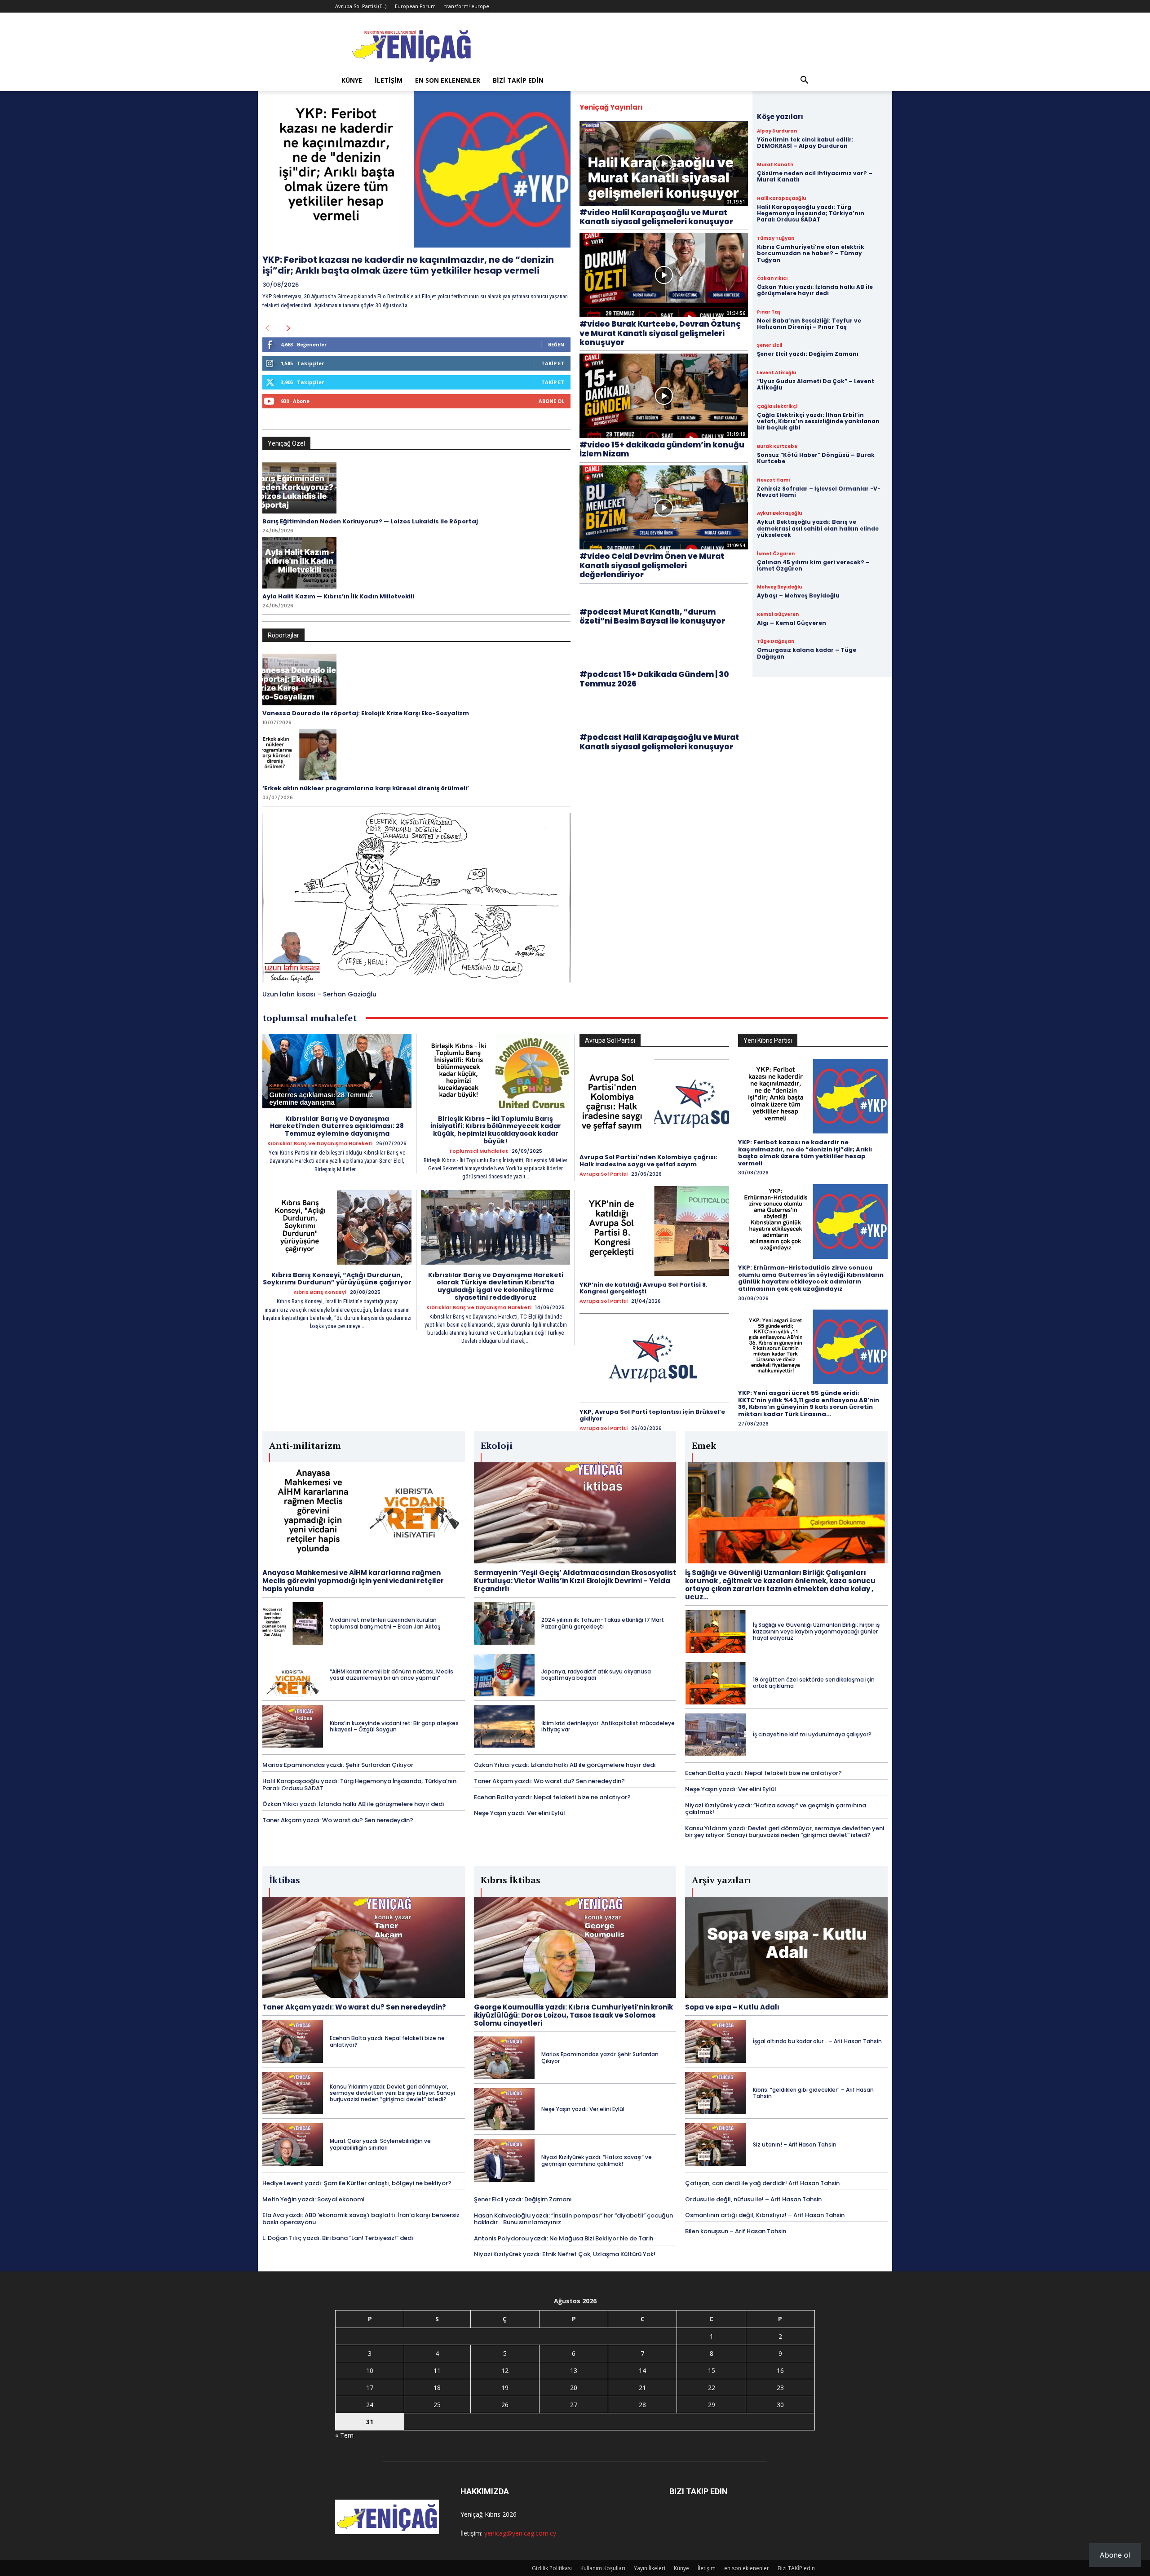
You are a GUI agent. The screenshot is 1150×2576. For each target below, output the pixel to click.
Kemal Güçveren (778, 615)
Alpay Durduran (777, 131)
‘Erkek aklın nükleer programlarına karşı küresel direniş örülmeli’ (366, 788)
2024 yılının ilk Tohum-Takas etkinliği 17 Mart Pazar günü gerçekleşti (603, 1623)
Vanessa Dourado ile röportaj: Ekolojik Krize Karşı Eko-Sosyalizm (366, 713)
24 (370, 2405)
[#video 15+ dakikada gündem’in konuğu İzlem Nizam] (664, 396)
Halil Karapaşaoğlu (781, 199)
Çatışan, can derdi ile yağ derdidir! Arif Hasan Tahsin (762, 2183)
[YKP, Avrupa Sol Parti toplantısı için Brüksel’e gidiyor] (654, 1358)
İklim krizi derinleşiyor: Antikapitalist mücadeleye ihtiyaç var (608, 1726)
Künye (352, 80)
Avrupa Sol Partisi (604, 1174)
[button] (804, 81)
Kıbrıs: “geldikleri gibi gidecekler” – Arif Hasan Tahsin (813, 2093)
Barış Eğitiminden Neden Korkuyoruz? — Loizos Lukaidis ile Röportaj (370, 521)
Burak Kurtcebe (777, 447)
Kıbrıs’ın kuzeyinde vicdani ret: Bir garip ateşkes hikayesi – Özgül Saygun (394, 1726)
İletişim (389, 80)
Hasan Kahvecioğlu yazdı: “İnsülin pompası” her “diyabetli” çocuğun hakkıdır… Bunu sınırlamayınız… (573, 2219)
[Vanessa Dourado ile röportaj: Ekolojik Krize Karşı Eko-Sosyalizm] (299, 679)
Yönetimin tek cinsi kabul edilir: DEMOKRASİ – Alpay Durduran (805, 143)
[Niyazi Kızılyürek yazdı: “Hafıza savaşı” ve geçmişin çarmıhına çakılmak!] (504, 2161)
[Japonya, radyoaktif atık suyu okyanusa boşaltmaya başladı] (504, 1675)
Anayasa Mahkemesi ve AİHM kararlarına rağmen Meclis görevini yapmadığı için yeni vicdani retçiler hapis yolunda (353, 1581)
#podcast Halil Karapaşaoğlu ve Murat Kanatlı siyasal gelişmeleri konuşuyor (659, 742)
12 (505, 2370)
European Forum (415, 6)
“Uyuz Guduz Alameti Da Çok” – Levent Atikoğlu (816, 384)
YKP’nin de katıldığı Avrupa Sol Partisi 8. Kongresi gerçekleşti (644, 1288)
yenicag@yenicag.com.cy (520, 2533)
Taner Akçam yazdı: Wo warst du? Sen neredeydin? (338, 1820)
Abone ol (1115, 2555)
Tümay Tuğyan (776, 239)
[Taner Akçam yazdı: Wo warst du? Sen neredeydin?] (364, 1947)
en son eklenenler (448, 80)
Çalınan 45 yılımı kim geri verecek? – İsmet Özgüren (813, 565)
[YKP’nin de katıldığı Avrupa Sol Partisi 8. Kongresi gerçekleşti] (654, 1231)
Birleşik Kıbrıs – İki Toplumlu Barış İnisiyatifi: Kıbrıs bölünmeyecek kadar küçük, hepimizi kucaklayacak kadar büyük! (496, 1130)
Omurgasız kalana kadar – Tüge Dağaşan (807, 653)
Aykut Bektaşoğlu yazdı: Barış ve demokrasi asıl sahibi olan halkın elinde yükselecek (818, 528)
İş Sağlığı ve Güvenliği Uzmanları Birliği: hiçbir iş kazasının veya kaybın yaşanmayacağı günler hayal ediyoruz (816, 1631)
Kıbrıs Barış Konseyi (320, 1292)
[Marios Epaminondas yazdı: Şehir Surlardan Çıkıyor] (504, 2058)
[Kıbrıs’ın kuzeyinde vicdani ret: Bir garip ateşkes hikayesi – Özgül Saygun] (293, 1727)
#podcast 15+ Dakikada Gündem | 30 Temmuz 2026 (654, 679)
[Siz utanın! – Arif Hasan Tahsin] (715, 2144)
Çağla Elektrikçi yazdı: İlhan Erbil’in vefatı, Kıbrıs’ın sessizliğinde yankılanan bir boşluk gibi (818, 421)
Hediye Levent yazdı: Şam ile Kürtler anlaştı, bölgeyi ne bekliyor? (357, 2183)
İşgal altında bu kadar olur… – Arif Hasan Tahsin (817, 2041)
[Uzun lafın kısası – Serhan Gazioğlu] (416, 898)
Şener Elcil (770, 345)
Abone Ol (551, 401)
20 (574, 2388)
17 (370, 2388)
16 (780, 2370)
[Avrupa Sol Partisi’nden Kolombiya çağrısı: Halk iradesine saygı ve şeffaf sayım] (654, 1104)
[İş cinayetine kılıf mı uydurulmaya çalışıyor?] (715, 1735)
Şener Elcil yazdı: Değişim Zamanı (808, 354)
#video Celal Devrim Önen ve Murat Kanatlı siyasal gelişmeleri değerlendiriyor (652, 565)
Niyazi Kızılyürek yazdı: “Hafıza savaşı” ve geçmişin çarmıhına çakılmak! (776, 1809)
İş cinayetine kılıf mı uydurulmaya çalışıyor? (812, 1734)
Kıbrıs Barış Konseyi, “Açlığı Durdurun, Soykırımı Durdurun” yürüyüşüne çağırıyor (337, 1279)
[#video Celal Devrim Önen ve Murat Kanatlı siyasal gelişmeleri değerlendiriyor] (664, 508)
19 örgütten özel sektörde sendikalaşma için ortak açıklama (814, 1683)
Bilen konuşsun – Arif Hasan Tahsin (736, 2231)
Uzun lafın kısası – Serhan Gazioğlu (319, 994)
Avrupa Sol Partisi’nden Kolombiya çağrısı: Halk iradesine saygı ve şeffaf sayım (648, 1161)
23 (780, 2388)
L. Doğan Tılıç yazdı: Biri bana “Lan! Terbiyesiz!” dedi (338, 2238)
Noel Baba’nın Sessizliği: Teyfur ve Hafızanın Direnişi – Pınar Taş (809, 324)
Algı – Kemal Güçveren (792, 623)
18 (437, 2388)
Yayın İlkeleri (650, 2568)
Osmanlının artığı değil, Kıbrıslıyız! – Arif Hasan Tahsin (765, 2215)
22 (712, 2388)
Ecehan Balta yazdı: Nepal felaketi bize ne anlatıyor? (552, 1797)
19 (505, 2388)
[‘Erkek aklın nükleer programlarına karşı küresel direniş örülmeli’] (299, 755)
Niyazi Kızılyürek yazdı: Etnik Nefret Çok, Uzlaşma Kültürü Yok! (565, 2254)
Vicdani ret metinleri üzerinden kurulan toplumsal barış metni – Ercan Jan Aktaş (385, 1623)
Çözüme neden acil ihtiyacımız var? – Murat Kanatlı (815, 176)
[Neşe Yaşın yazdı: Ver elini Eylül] (504, 2109)
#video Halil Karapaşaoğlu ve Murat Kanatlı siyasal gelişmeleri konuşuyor (656, 217)
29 (712, 2405)
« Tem (344, 2435)
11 (437, 2370)
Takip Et (553, 363)
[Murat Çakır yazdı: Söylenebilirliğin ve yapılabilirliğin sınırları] (293, 2144)
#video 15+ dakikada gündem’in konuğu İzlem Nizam (662, 449)
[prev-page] (267, 328)
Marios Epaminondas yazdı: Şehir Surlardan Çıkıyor (338, 1765)
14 (642, 2370)
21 (642, 2388)
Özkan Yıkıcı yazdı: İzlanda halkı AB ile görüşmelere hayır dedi (815, 290)
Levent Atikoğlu (776, 373)
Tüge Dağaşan (776, 642)
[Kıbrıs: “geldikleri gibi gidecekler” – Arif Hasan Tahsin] (715, 2093)
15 (712, 2370)
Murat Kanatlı (775, 165)
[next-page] (289, 328)
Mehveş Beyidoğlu (779, 587)
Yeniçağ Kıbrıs (480, 2514)
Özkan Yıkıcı (772, 279)
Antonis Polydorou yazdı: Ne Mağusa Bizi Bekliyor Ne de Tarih (564, 2238)
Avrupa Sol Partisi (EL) (361, 6)
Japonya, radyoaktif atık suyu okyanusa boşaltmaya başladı (596, 1675)
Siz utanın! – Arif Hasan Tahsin (795, 2144)
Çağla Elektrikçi (777, 407)
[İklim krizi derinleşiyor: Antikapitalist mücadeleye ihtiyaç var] (504, 1727)
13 (574, 2370)
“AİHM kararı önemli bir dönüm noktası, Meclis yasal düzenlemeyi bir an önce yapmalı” (391, 1675)
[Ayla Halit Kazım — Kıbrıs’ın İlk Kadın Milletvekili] (299, 563)
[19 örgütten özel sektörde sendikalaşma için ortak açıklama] (715, 1683)
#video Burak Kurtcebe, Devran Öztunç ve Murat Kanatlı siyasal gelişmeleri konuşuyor (660, 333)
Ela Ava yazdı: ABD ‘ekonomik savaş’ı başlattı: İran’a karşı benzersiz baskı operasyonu (361, 2219)
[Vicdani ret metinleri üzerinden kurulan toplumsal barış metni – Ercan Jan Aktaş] (293, 1623)
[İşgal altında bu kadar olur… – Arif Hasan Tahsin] (715, 2042)
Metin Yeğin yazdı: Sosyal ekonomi (313, 2199)
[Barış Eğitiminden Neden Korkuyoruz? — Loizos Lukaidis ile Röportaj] (299, 488)
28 (642, 2405)
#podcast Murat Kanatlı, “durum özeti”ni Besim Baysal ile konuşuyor (652, 616)
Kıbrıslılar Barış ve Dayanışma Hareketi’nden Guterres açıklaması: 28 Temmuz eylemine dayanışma (337, 1126)
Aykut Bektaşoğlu (779, 513)
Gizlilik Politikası (552, 2568)
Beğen (556, 344)
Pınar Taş (769, 312)
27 (574, 2405)
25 (437, 2405)
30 (780, 2405)
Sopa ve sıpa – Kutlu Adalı (732, 2007)
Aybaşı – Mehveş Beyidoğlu (798, 595)
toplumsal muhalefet (478, 1151)
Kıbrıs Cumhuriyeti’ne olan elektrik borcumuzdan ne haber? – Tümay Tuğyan (811, 253)
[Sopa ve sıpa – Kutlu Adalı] (786, 1947)
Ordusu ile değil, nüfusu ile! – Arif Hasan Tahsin (753, 2199)
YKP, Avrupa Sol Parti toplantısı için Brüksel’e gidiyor (652, 1415)
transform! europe (467, 6)
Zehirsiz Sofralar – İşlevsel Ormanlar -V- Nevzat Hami (819, 492)
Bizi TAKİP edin (518, 80)
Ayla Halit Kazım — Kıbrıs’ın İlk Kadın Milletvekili (338, 596)
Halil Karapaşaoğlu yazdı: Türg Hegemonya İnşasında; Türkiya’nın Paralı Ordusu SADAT (811, 213)
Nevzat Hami (773, 480)
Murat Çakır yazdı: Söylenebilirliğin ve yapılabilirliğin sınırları (380, 2144)
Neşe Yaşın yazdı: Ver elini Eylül (520, 1813)
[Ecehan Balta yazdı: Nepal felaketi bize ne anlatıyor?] (293, 2042)
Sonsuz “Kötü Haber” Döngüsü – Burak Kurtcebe (816, 458)
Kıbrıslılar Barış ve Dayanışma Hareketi (320, 1144)
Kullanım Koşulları (603, 2568)
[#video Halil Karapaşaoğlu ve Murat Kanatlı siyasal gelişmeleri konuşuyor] (664, 164)
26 (505, 2405)
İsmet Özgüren (776, 554)
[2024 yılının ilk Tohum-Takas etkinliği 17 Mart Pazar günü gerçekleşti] (504, 1623)
